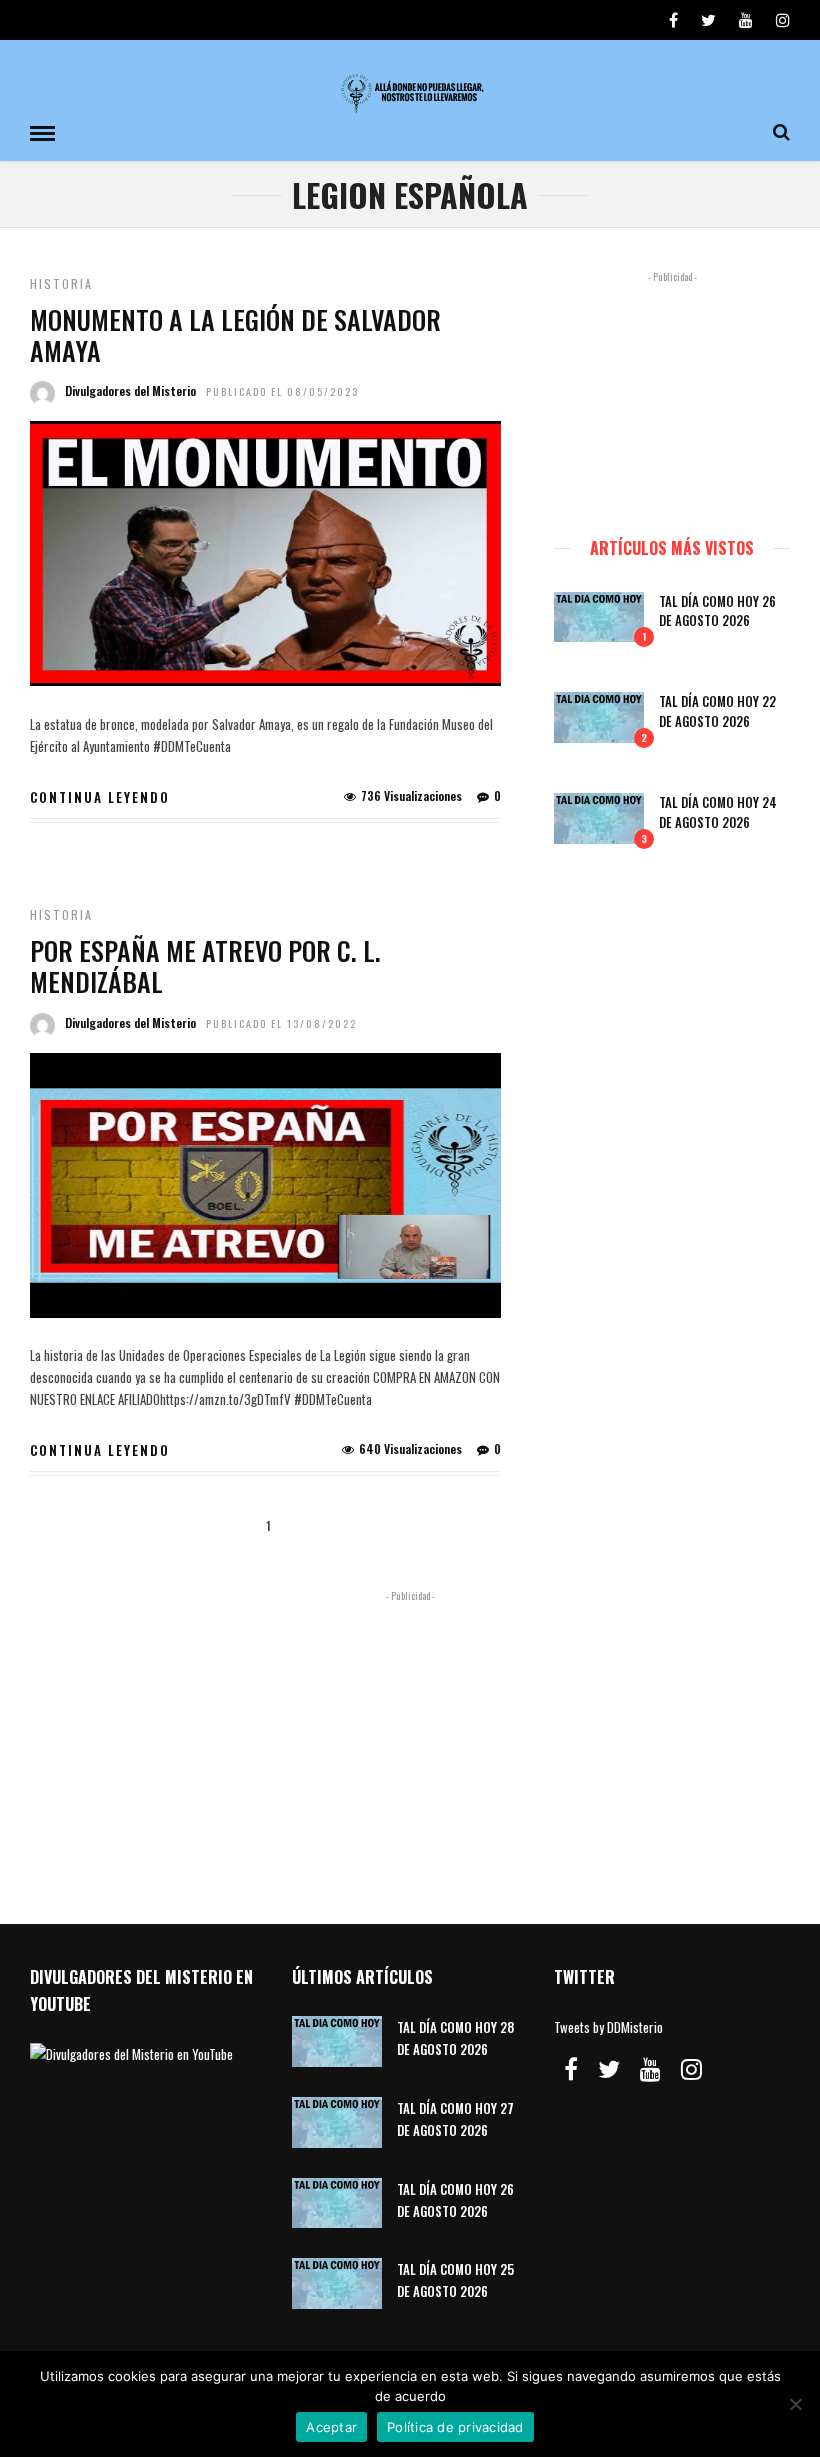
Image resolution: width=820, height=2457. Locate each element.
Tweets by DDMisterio (608, 2027)
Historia (61, 283)
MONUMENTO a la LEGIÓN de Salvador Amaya (235, 335)
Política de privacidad (455, 2427)
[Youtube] (746, 20)
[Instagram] (783, 20)
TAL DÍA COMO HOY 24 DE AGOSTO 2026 (718, 812)
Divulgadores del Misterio (130, 390)
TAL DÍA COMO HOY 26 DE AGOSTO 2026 (717, 611)
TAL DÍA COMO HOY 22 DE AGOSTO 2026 (717, 711)
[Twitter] (609, 2069)
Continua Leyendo (100, 797)
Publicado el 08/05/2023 (282, 391)
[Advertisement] (672, 395)
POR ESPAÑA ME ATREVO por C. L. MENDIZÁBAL (205, 966)
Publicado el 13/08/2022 (281, 1023)
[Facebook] (571, 2069)
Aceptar (331, 2427)
